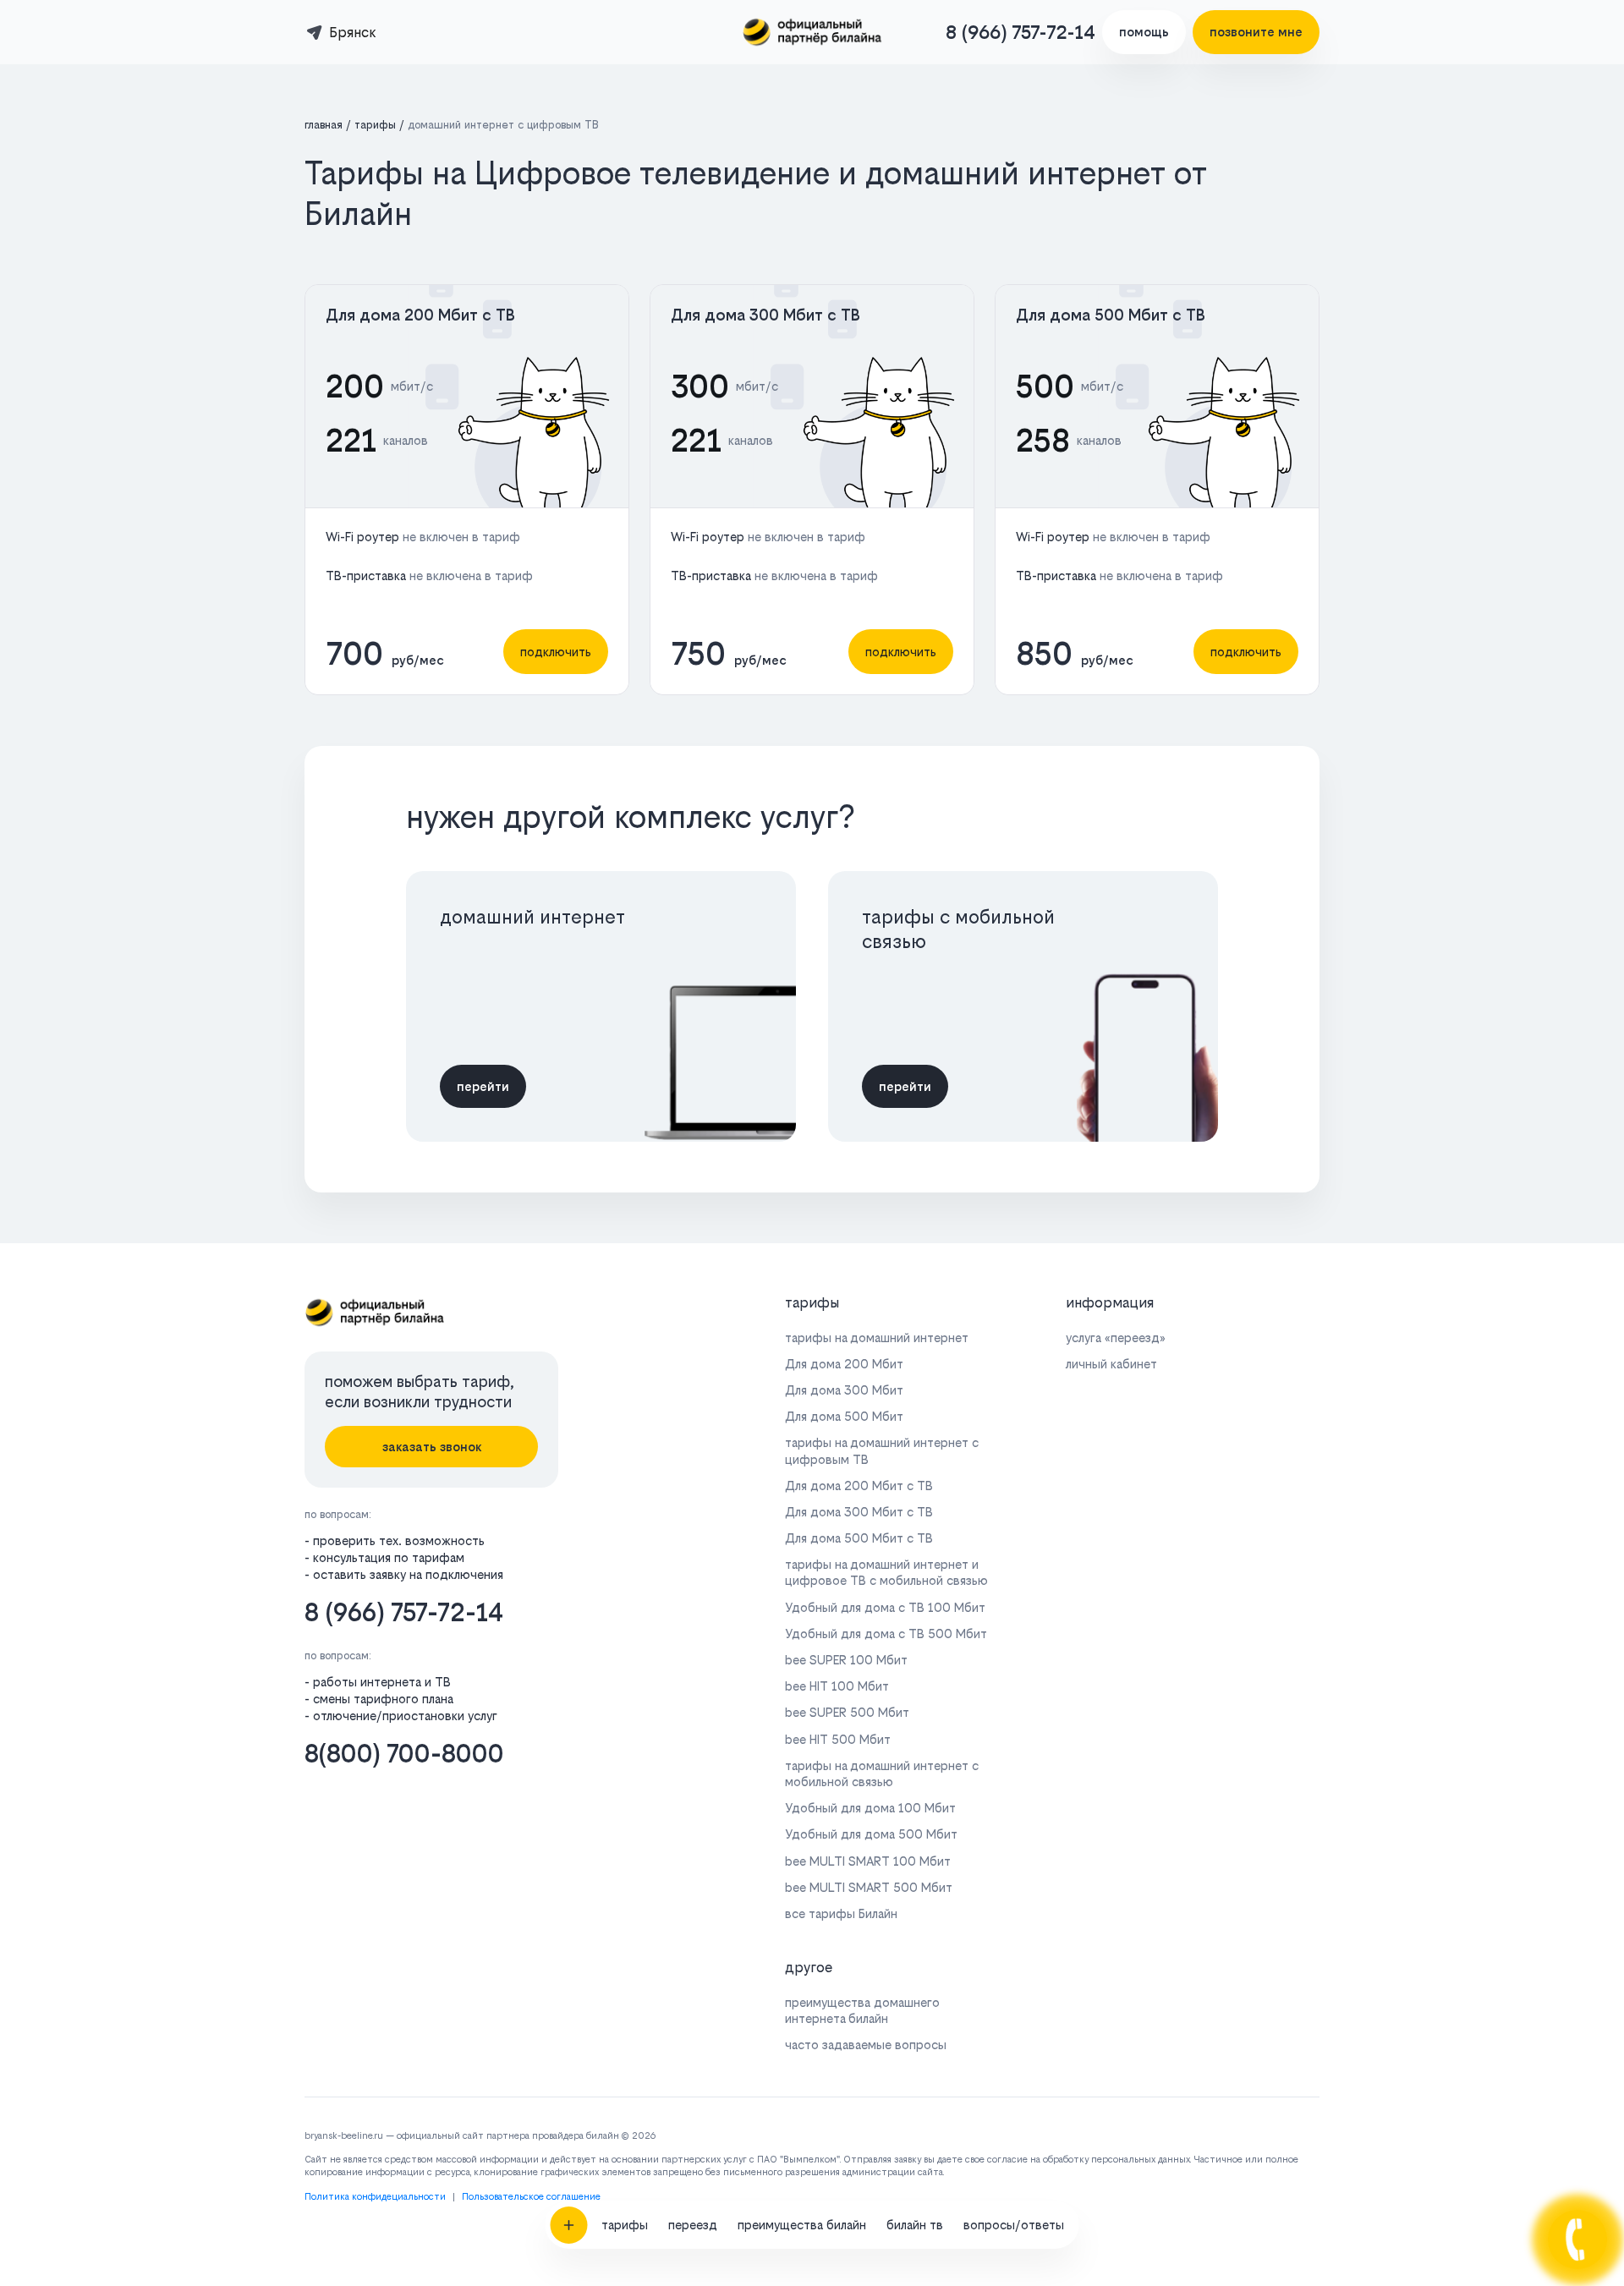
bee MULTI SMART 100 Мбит (868, 1861)
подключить (556, 652)
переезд (693, 2225)
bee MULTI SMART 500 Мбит (869, 1887)
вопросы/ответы (1014, 2225)
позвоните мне (1256, 32)
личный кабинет (1111, 1364)
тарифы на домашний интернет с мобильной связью (882, 1773)
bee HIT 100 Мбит (837, 1686)
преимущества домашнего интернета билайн (862, 2010)
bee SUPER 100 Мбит (846, 1660)
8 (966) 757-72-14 (1020, 32)
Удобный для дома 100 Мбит (870, 1808)
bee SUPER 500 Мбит (847, 1712)
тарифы (625, 2225)
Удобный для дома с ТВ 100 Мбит (885, 1607)
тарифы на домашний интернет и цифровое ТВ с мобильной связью (886, 1572)
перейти (483, 1086)
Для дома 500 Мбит (844, 1416)
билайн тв (915, 2225)
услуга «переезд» (1116, 1338)
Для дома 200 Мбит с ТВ (420, 315)
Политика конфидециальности (375, 2197)
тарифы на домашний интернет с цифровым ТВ (882, 1450)
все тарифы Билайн (841, 1913)
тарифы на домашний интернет (877, 1338)
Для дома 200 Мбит (844, 1364)
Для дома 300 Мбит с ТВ (765, 315)
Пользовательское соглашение (531, 2197)
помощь (1144, 32)
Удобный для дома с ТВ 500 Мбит (886, 1634)
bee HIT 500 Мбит (838, 1739)
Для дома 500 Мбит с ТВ (1111, 315)
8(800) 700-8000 (404, 1754)
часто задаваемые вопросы (866, 2045)
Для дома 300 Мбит (844, 1390)
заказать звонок (432, 1447)
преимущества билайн (802, 2225)
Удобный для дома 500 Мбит (871, 1834)
